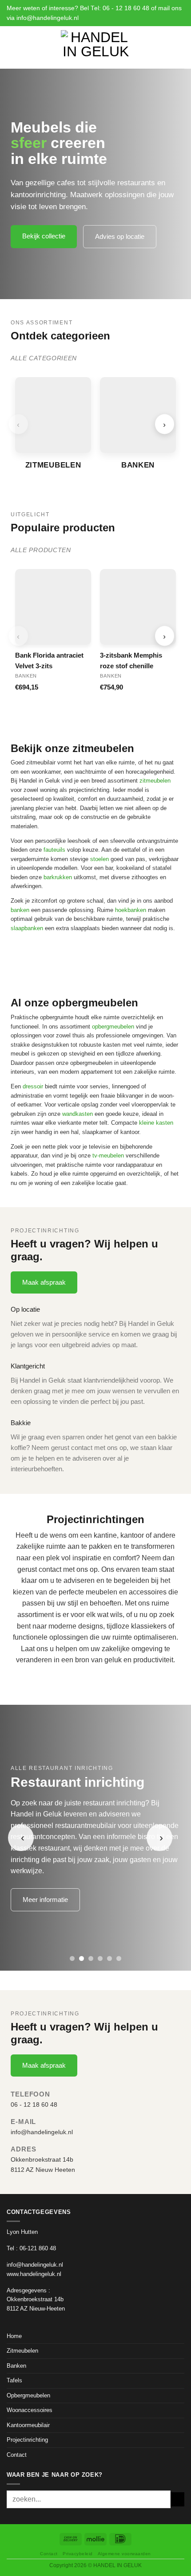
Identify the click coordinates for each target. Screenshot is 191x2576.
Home (14, 2336)
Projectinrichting (27, 2440)
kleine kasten (156, 1123)
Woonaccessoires (30, 2410)
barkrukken (58, 877)
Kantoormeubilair (28, 2425)
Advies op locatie (120, 236)
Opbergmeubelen (28, 2395)
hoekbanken (131, 910)
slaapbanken (27, 928)
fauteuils (54, 850)
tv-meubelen (108, 1155)
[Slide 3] (91, 1958)
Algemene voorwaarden (124, 2554)
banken (20, 910)
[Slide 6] (119, 1958)
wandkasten (78, 1114)
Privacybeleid (78, 2554)
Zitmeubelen (22, 2351)
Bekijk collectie (44, 236)
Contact (17, 2455)
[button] (11, 47)
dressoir (33, 1086)
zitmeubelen (155, 781)
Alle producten (41, 550)
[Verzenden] (177, 2499)
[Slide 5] (109, 1958)
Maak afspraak (44, 1282)
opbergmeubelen (113, 1027)
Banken (16, 2366)
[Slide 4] (100, 1958)
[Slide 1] (72, 1958)
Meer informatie (45, 1900)
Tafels (14, 2380)
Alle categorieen (44, 358)
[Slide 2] (82, 1958)
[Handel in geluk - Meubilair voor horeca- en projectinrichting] (96, 47)
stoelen (99, 859)
